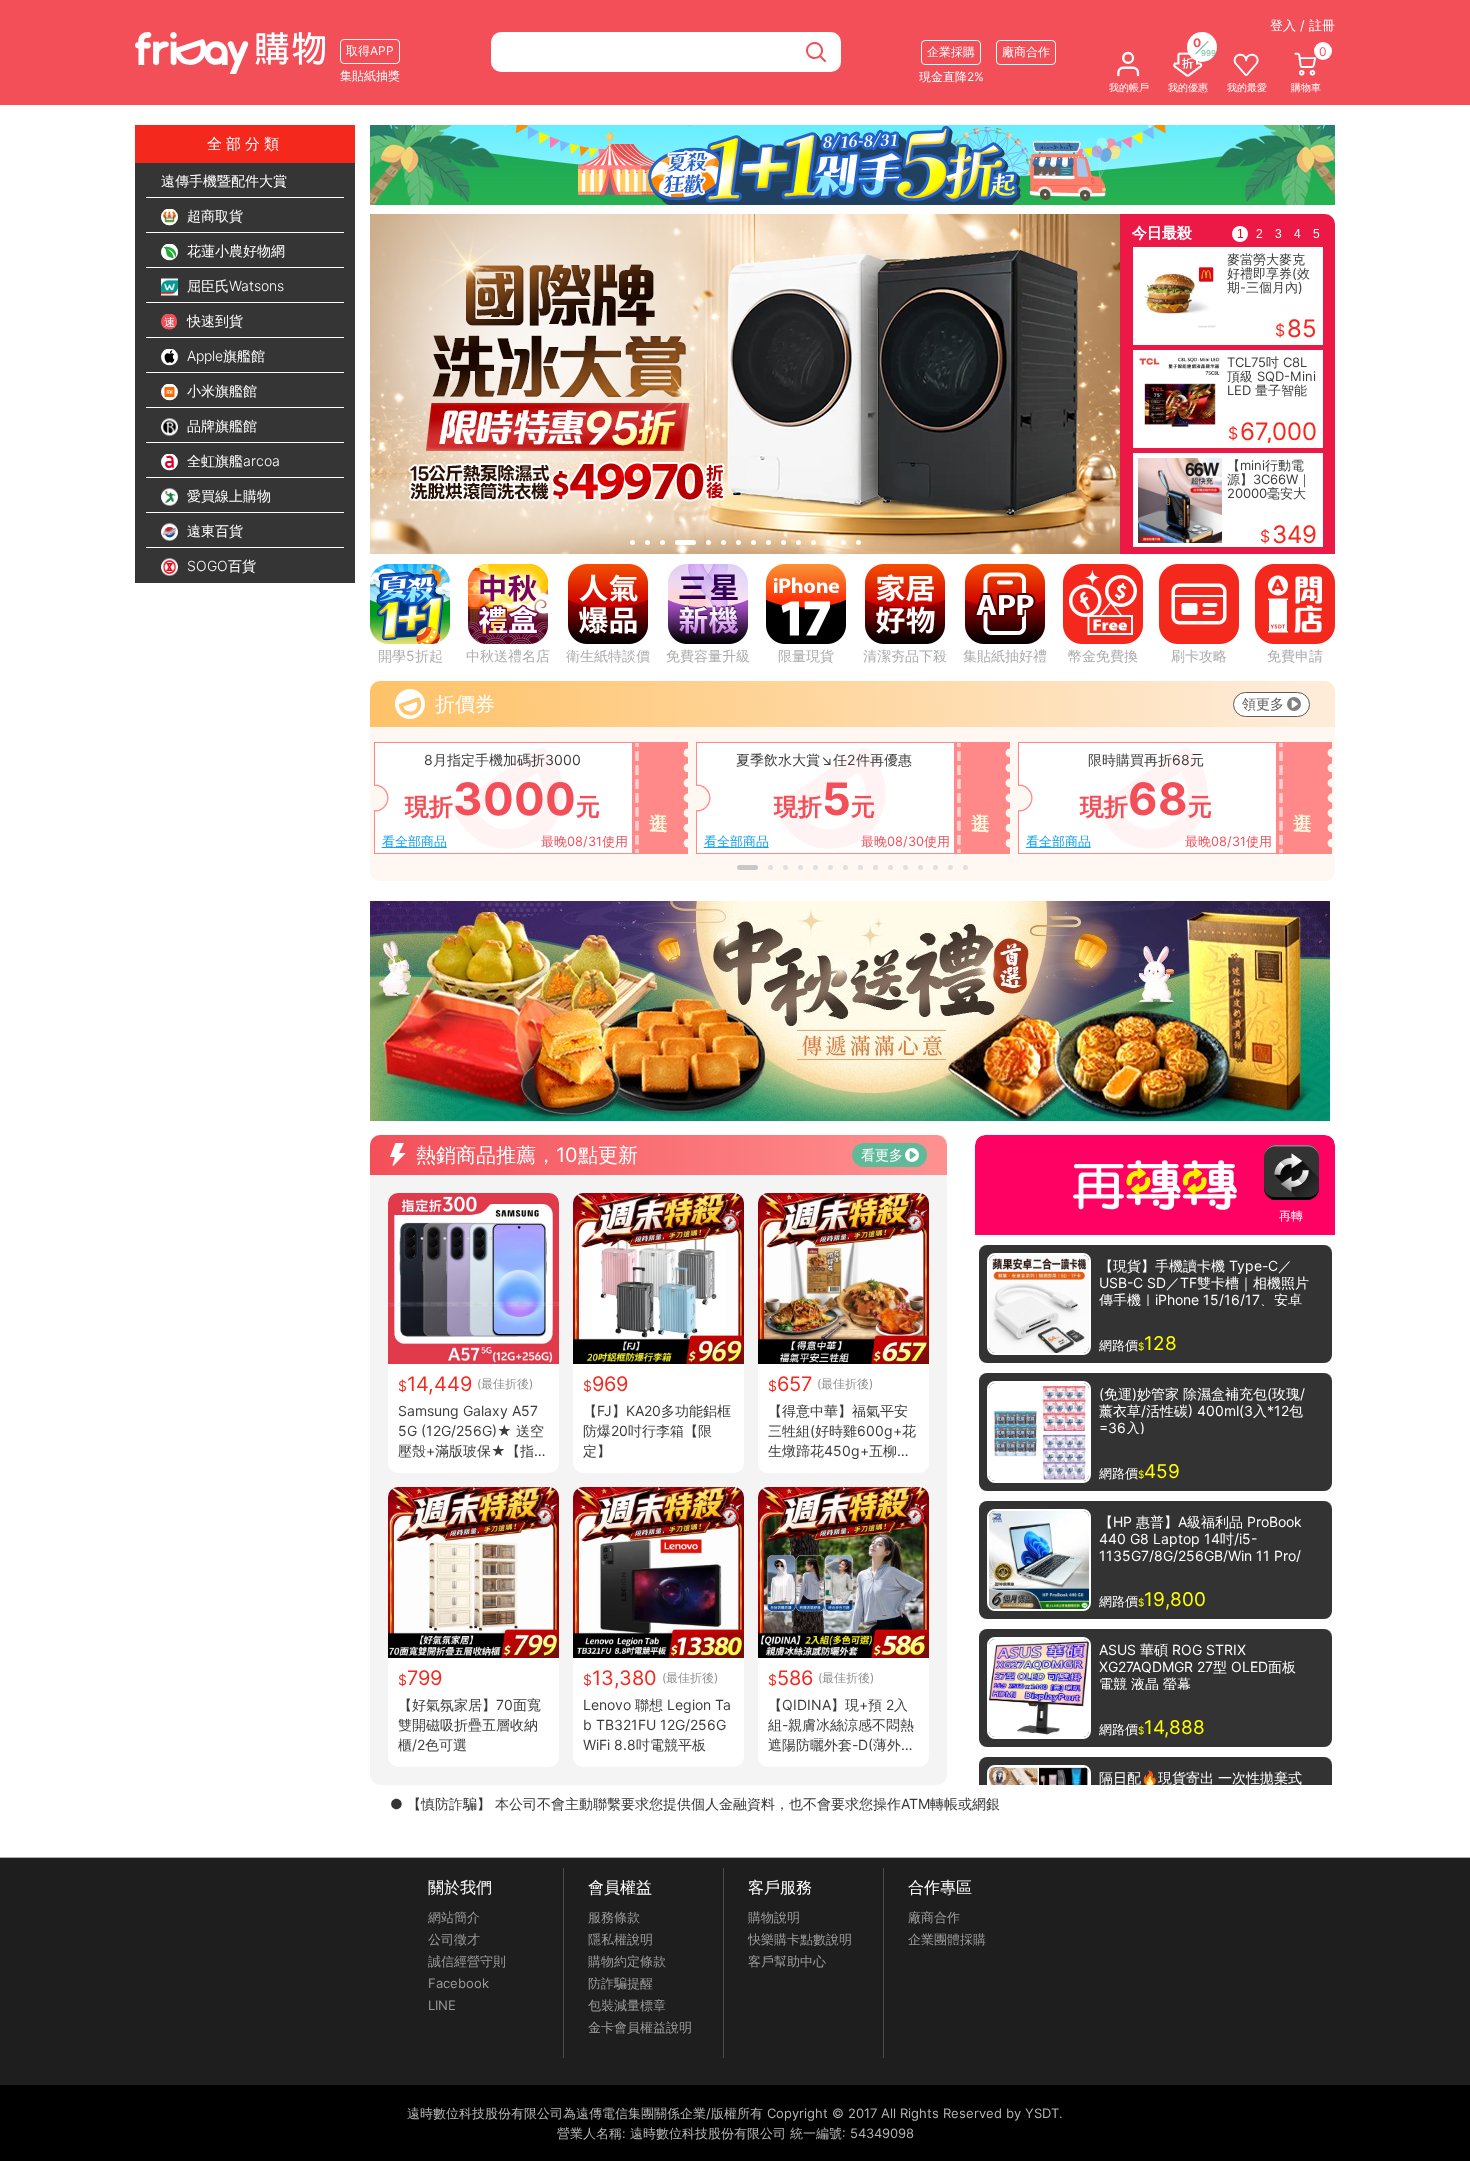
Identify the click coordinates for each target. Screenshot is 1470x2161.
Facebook (458, 1983)
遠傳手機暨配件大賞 (224, 180)
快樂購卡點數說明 (800, 1939)
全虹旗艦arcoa (231, 460)
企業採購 (951, 51)
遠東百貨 (213, 530)
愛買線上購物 (227, 495)
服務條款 (614, 1917)
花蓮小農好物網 (234, 250)
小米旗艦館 (220, 390)
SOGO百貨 (219, 565)
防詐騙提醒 (620, 1983)
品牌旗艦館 (220, 425)
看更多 (882, 1154)
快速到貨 (213, 320)
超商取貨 (213, 215)
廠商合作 (934, 1917)
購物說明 (774, 1917)
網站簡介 (454, 1917)
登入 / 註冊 (1302, 25)
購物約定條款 (627, 1961)
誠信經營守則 (467, 1961)
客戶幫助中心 (787, 1961)
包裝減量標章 (627, 2005)
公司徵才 (454, 1939)
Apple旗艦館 (224, 355)
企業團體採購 (947, 1939)
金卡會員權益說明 (640, 2027)
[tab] (632, 542)
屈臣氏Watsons (233, 285)
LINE (442, 2005)
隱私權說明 (620, 1939)
